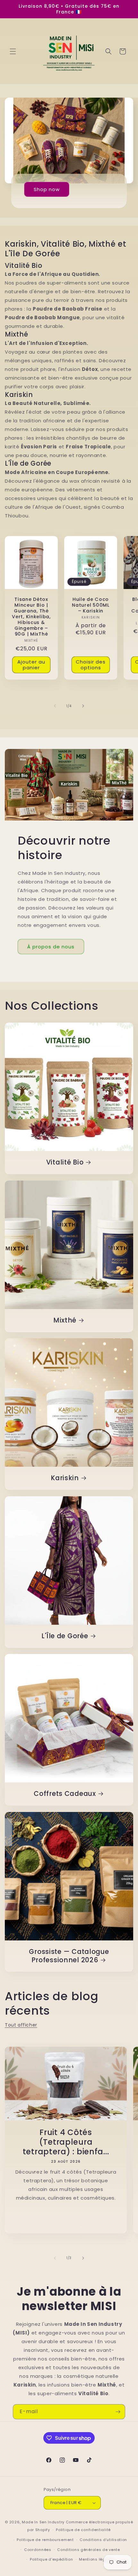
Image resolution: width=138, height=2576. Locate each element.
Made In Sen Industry (43, 2522)
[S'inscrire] (118, 2412)
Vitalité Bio (65, 1163)
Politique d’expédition (51, 2559)
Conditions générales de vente (88, 2550)
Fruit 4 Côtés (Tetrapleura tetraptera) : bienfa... (66, 2142)
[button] (13, 51)
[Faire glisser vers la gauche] (55, 706)
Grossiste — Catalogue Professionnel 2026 (69, 1956)
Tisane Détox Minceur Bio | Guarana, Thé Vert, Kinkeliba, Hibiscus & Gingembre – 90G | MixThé (31, 617)
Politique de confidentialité (83, 2530)
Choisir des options (91, 665)
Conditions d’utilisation (103, 2540)
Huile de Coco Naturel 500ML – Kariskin (91, 605)
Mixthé (65, 1321)
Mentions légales (96, 2559)
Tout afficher (21, 2025)
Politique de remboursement (45, 2540)
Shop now (47, 189)
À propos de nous (51, 947)
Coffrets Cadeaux (65, 1794)
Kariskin (65, 1478)
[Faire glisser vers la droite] (83, 706)
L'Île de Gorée (65, 1636)
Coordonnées (38, 2550)
